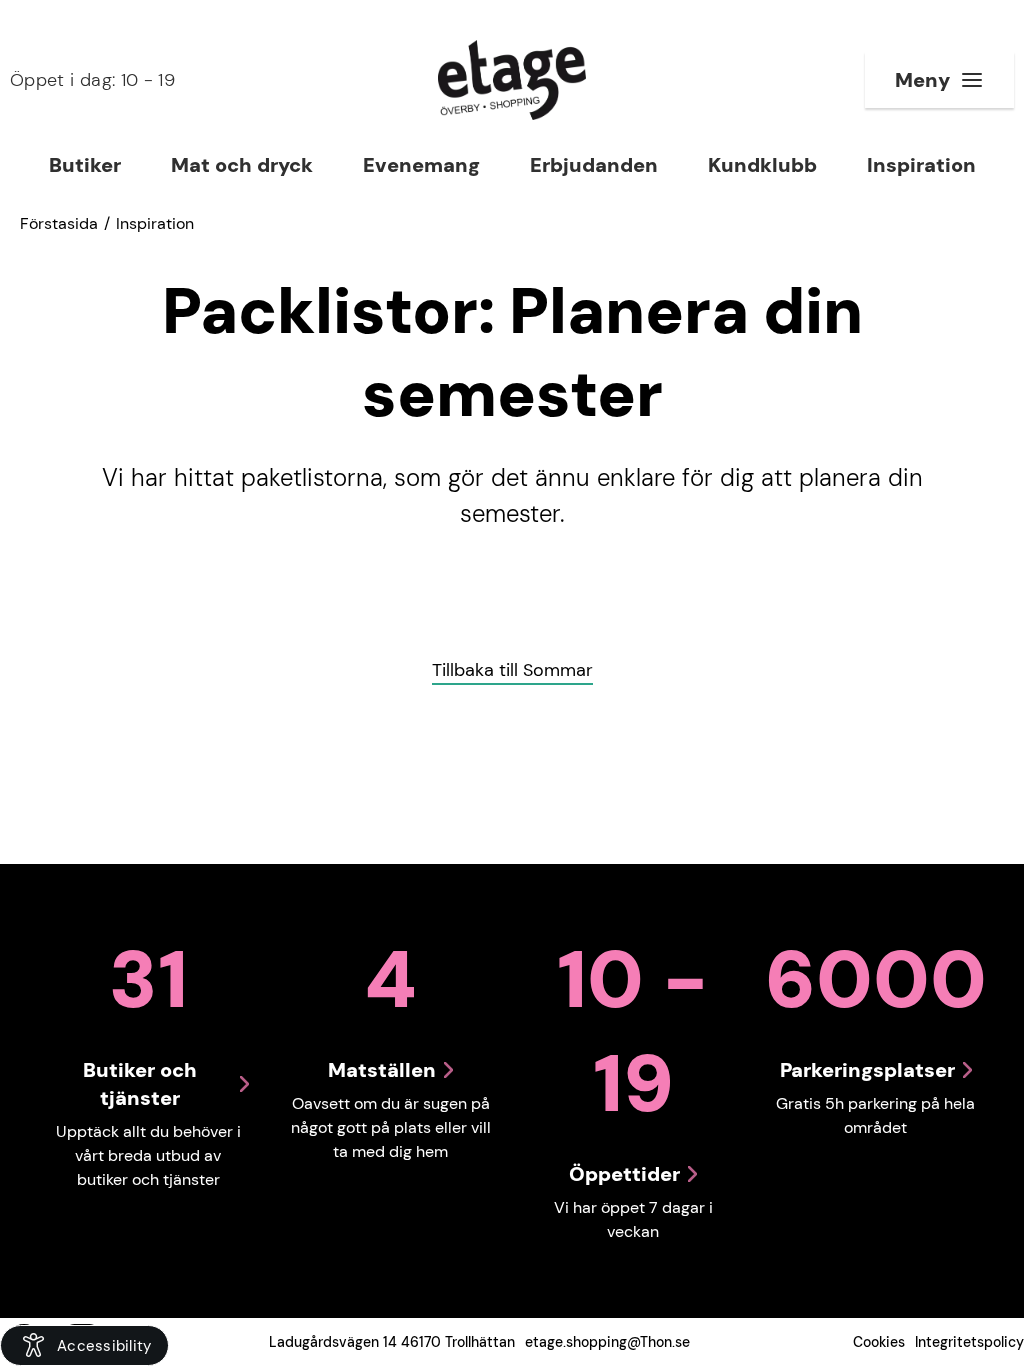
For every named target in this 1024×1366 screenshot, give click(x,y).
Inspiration (155, 223)
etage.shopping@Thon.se (607, 1342)
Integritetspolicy (969, 1342)
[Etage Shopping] (512, 80)
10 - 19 (92, 80)
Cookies (879, 1342)
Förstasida (59, 223)
